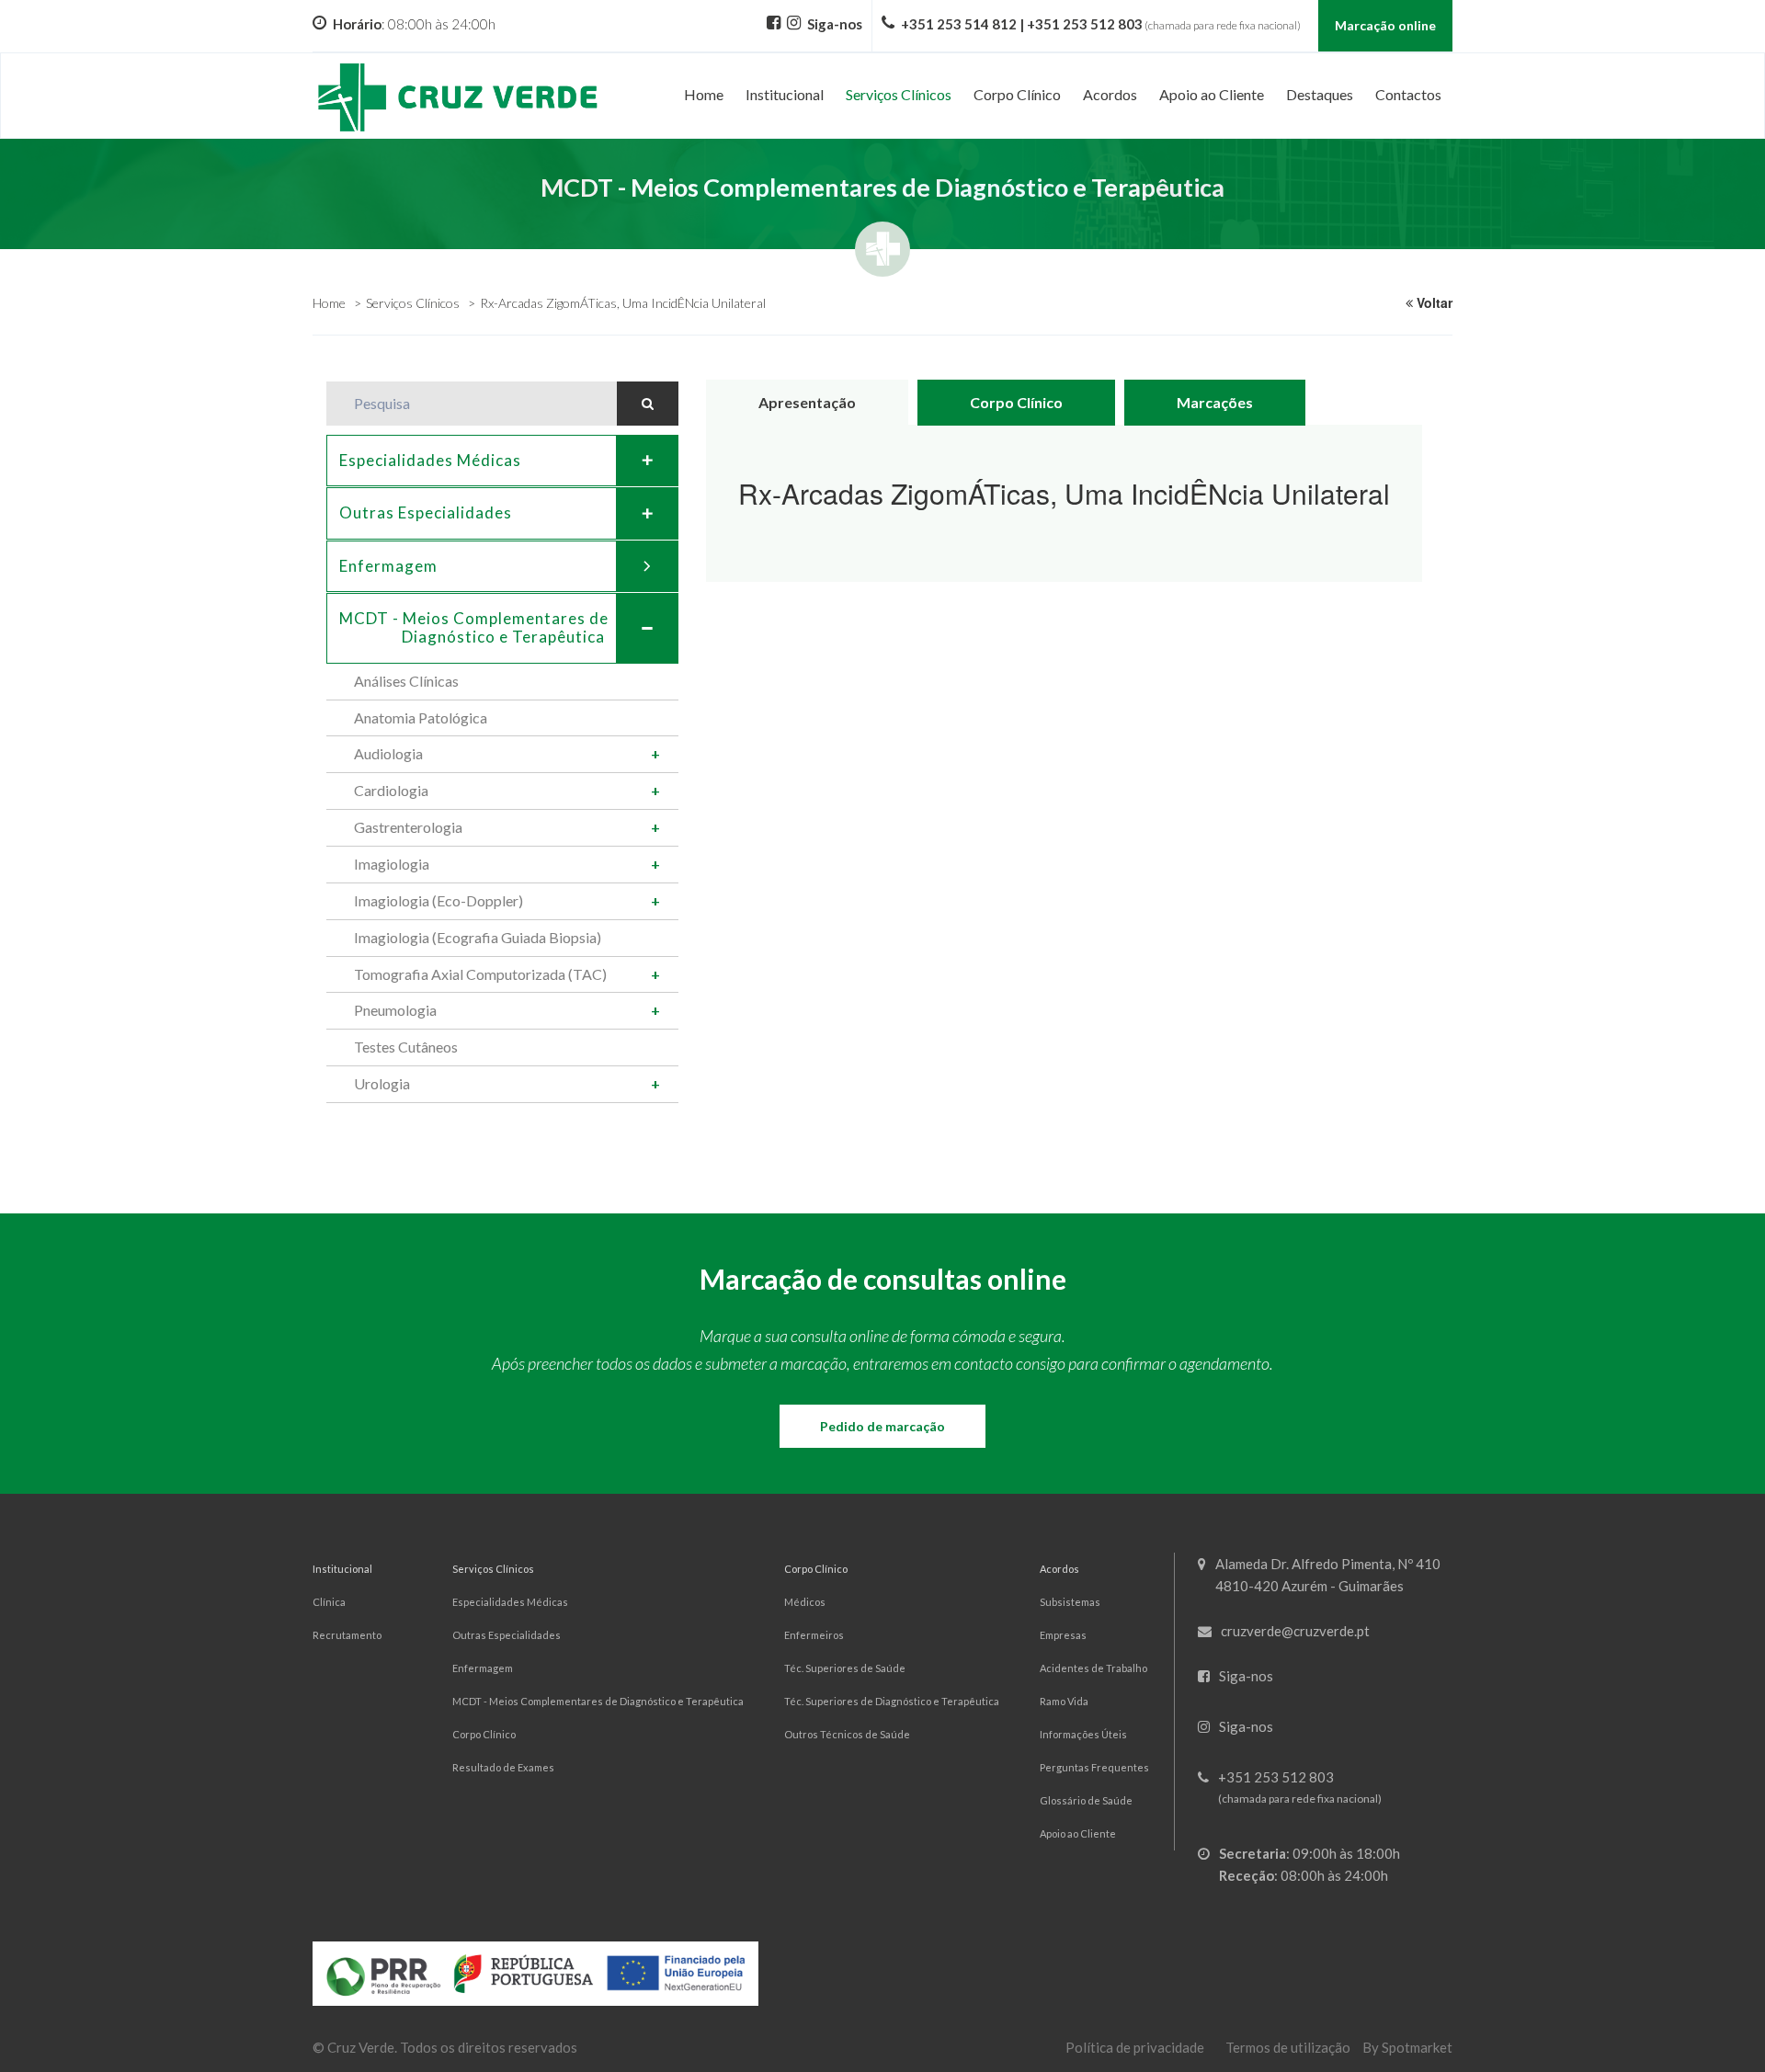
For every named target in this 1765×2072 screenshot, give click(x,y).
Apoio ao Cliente (1078, 1833)
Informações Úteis (1083, 1734)
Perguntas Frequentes (1094, 1767)
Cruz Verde (361, 2047)
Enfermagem (388, 566)
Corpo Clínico (484, 1734)
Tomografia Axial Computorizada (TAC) (480, 974)
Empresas (1063, 1635)
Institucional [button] (785, 94)
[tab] (502, 461)
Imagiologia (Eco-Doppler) (438, 900)
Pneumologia (395, 1010)
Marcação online (1385, 25)
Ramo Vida (1064, 1701)
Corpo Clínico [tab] (1016, 402)
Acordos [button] (1110, 94)
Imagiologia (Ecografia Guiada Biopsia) (478, 937)
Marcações (1215, 402)
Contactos (1408, 94)
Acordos (1059, 1569)
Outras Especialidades (426, 512)
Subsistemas (1070, 1602)
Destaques (1320, 94)
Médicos (805, 1602)
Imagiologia (392, 864)
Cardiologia (391, 790)
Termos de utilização (1288, 2047)
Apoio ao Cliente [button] (1212, 94)
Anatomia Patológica (421, 717)
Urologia (382, 1083)
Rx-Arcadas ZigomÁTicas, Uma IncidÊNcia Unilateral (623, 303)
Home (704, 94)
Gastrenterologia (408, 827)
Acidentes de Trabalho (1093, 1668)
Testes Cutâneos (406, 1047)
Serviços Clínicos (413, 303)
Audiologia (388, 753)
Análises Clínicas (406, 681)
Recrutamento (347, 1635)
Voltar (1433, 302)
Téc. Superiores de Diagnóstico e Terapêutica (892, 1701)
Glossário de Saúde (1086, 1800)
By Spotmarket (1407, 2047)
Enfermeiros (814, 1635)
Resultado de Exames (503, 1767)
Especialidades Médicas (430, 460)
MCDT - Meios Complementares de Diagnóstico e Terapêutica (598, 1701)
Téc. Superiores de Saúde (845, 1668)
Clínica (329, 1602)
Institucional (342, 1569)
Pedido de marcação (882, 1426)
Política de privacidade (1135, 2047)
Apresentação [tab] (807, 402)
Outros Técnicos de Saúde (847, 1734)
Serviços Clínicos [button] (899, 94)
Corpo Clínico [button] (1017, 94)
